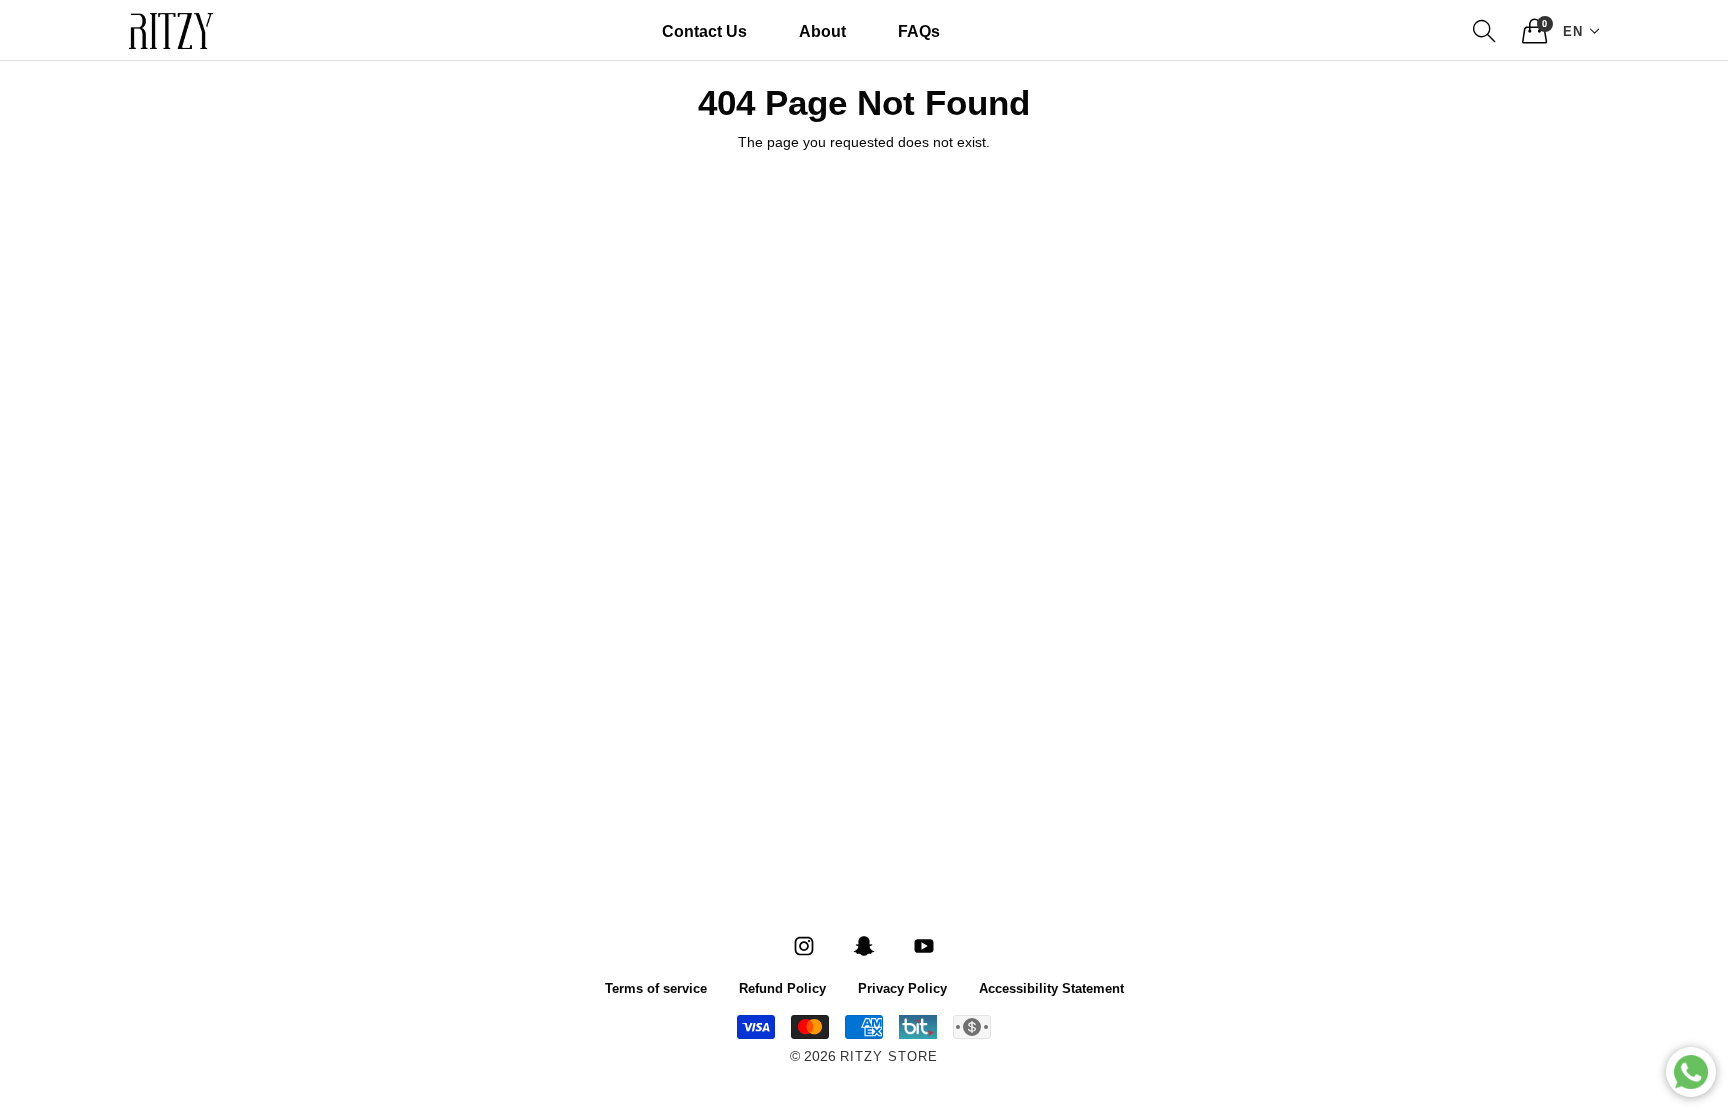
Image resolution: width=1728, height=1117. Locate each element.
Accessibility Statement (1051, 987)
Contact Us (704, 30)
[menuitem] (704, 31)
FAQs (919, 30)
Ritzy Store (889, 1057)
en (1573, 30)
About (822, 30)
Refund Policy (782, 987)
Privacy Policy (902, 987)
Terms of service (656, 987)
